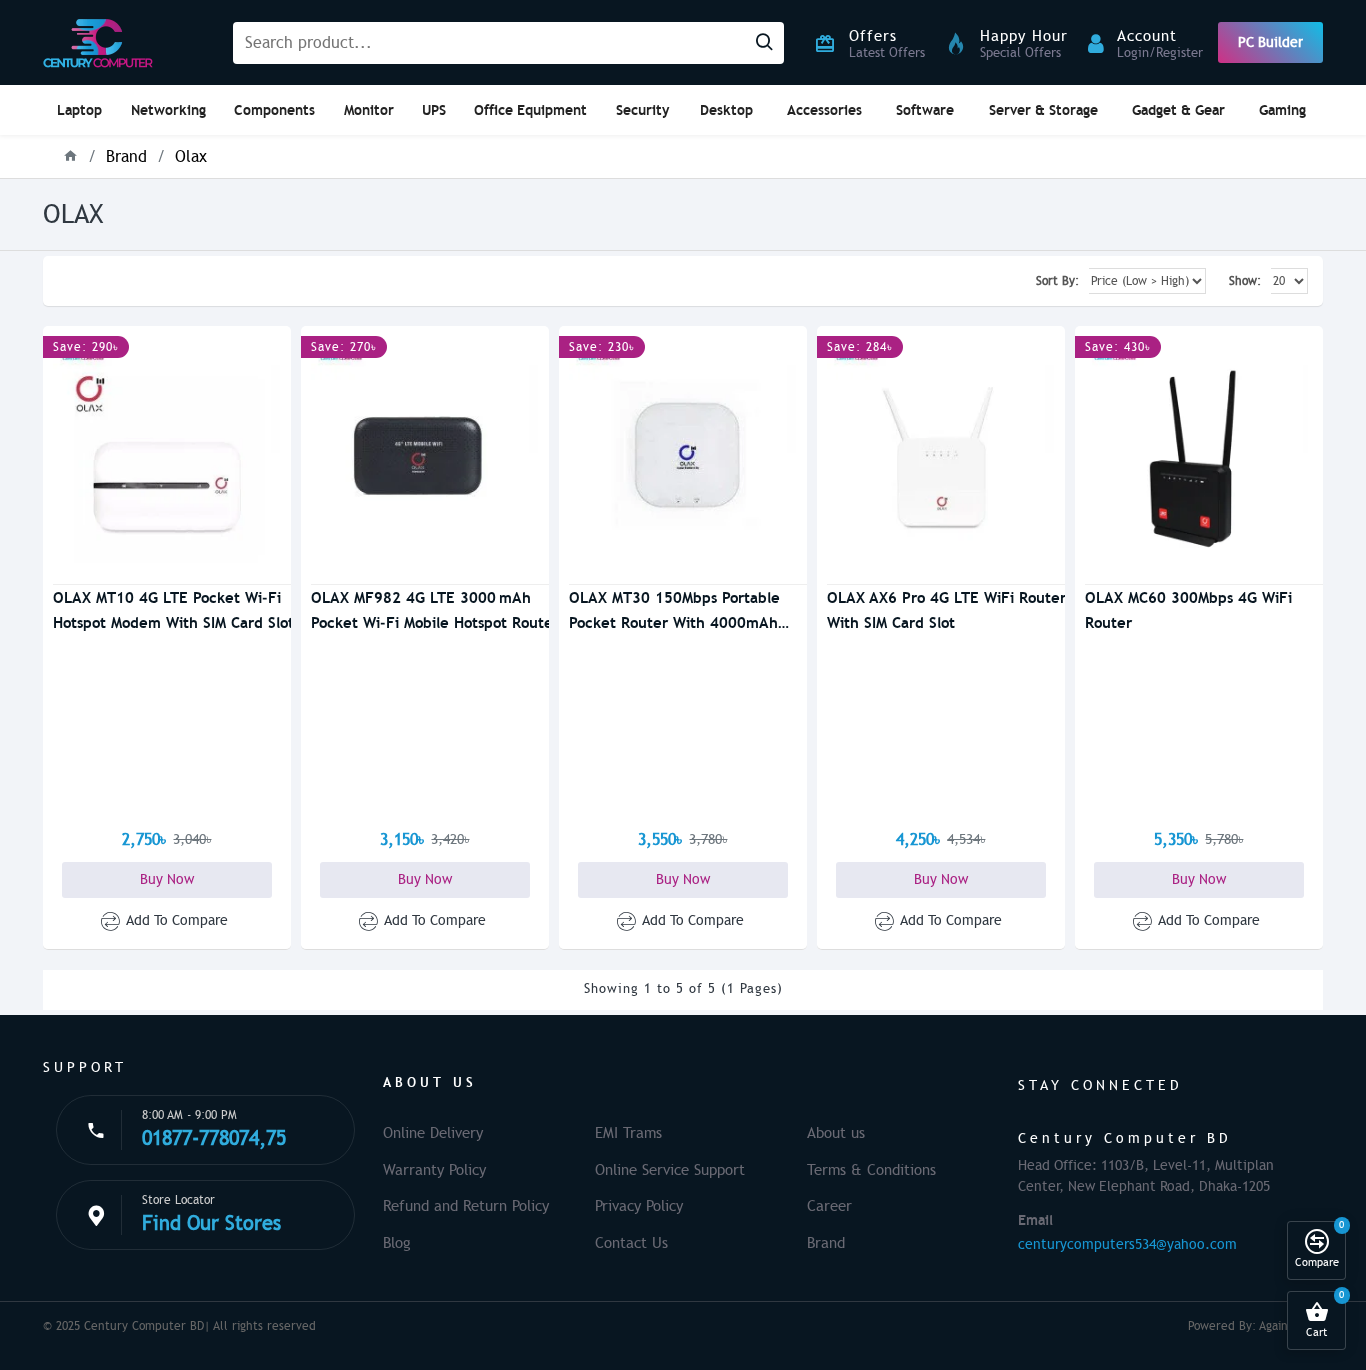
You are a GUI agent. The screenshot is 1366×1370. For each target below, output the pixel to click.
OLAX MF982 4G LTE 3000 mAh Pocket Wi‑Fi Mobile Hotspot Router (435, 610)
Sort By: (1057, 281)
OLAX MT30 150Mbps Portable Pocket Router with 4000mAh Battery (674, 611)
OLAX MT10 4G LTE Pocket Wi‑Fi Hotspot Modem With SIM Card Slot (173, 610)
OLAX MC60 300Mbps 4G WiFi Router (1188, 610)
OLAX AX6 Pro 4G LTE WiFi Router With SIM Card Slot (946, 610)
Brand (126, 157)
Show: (1245, 281)
